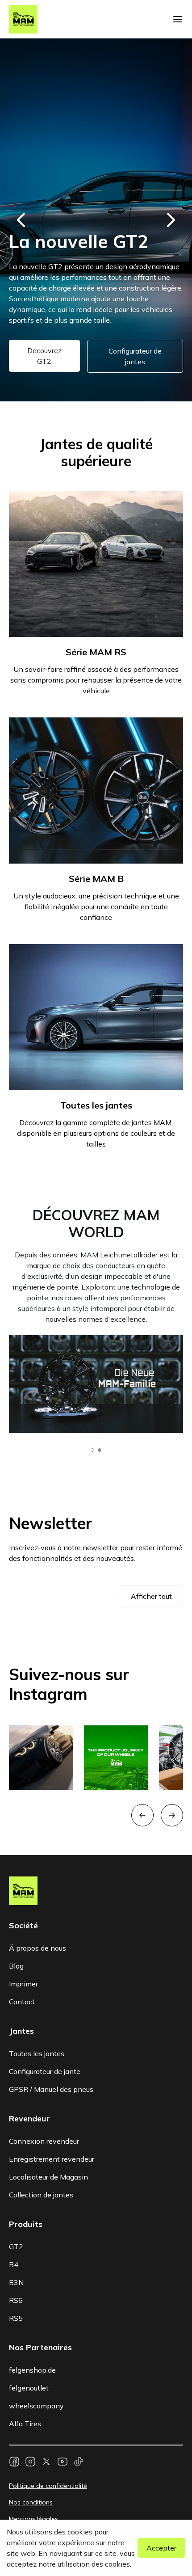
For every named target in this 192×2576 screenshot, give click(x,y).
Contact (22, 2002)
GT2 (16, 2247)
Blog (16, 1966)
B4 (14, 2264)
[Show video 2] (100, 1450)
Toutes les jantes (37, 2053)
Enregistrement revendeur (52, 2159)
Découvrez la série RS (49, 356)
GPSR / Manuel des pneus (51, 2089)
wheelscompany (36, 2406)
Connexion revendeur (44, 2141)
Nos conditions (31, 2502)
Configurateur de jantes (140, 356)
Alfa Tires (25, 2424)
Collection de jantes (41, 2195)
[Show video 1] (92, 1450)
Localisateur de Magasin (48, 2177)
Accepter (161, 2548)
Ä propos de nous (38, 1948)
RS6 (16, 2300)
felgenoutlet (29, 2388)
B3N (16, 2282)
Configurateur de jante (45, 2071)
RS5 (16, 2318)
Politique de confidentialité (48, 2486)
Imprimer (23, 1984)
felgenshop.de (32, 2370)
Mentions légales (33, 2519)
